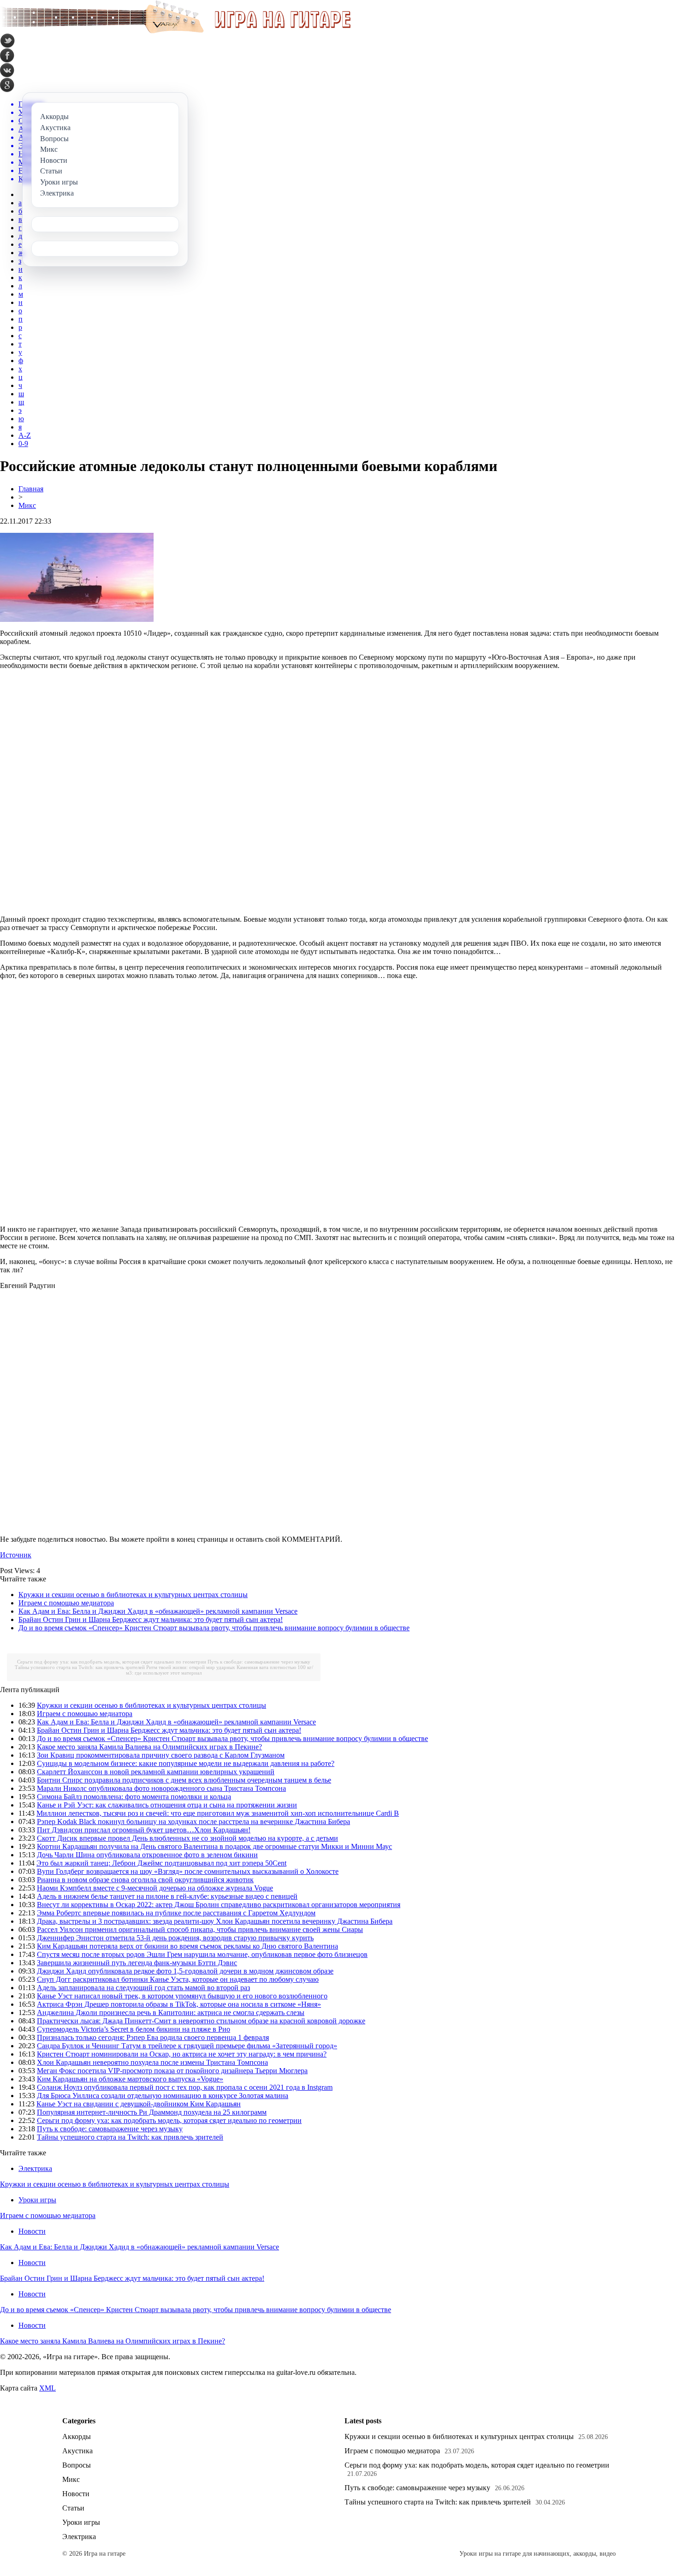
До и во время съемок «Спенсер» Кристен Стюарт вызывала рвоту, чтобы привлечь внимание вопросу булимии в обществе (214, 1628)
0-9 (23, 444)
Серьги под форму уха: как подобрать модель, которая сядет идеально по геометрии (112, 1662)
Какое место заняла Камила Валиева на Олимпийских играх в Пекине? (149, 1747)
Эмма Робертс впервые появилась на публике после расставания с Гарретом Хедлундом (176, 1913)
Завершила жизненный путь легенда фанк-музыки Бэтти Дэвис (137, 1963)
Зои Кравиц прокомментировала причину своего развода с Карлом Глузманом (161, 1755)
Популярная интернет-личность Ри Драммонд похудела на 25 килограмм (152, 2112)
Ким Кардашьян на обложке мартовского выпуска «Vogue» (130, 2079)
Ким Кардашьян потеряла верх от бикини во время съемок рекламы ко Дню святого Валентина (187, 1946)
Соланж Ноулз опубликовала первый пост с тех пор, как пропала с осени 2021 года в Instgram (185, 2087)
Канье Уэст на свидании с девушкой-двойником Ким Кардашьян (139, 2104)
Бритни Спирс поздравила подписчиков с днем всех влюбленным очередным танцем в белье (184, 1780)
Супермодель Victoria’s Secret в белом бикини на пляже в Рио (134, 2029)
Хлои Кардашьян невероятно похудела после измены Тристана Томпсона (152, 2062)
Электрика (35, 2168)
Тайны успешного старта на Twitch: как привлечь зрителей (80, 1667)
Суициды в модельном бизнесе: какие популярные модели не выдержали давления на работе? (186, 1763)
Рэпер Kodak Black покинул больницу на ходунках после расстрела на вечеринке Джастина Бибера (193, 1822)
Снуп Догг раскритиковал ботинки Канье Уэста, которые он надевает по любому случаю (178, 1979)
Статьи (73, 2508)
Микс (27, 505)
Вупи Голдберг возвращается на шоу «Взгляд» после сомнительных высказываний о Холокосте (188, 1871)
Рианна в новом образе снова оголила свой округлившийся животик (145, 1880)
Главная (31, 489)
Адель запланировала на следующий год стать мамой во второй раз (143, 1988)
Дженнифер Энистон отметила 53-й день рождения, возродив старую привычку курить (175, 1938)
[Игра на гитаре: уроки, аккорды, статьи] (175, 31)
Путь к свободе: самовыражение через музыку (259, 1662)
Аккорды (77, 2436)
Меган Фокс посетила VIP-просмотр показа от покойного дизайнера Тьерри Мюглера (172, 2071)
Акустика (77, 2451)
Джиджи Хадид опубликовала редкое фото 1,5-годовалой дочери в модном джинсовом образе (185, 1971)
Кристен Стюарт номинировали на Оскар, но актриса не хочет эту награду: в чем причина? (182, 2054)
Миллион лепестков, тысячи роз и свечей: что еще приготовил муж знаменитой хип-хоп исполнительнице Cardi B (218, 1813)
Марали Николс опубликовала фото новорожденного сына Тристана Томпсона (161, 1788)
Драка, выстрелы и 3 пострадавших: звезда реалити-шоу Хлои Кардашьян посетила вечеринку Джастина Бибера (215, 1921)
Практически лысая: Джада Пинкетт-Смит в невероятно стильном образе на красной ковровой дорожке (201, 2021)
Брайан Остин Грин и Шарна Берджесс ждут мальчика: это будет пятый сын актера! (151, 1619)
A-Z (25, 435)
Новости (32, 2231)
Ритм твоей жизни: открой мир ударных (191, 1667)
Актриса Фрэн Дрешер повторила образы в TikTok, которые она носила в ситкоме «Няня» (179, 2004)
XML (48, 2388)
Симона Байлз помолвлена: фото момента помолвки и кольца (134, 1797)
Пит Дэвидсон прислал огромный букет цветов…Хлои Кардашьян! (144, 1830)
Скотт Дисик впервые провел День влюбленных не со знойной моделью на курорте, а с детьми (187, 1838)
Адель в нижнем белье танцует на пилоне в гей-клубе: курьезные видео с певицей (167, 1896)
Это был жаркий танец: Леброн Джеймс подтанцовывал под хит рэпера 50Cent (161, 1863)
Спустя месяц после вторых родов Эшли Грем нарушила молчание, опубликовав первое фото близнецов (202, 1954)
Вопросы (77, 2465)
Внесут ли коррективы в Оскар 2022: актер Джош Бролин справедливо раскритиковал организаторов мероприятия (219, 1905)
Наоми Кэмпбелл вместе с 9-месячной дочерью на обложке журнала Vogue (155, 1888)
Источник (16, 1555)
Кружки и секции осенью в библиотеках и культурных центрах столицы (133, 1595)
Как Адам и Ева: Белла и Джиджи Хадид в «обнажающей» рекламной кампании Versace (158, 1611)
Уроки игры (37, 2200)
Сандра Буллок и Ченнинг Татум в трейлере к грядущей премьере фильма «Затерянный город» (187, 2046)
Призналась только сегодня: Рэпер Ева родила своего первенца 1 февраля (153, 2037)
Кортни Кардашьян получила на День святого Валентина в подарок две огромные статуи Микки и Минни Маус (214, 1846)
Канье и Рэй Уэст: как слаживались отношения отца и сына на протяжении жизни (167, 1805)
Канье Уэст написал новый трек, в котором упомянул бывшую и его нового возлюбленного (182, 1996)
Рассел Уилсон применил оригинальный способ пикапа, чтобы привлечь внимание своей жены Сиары (200, 1929)
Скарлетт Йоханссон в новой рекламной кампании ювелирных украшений (156, 1772)
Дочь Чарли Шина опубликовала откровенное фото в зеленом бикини (147, 1855)
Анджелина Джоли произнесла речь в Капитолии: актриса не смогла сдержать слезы (171, 2012)
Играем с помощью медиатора (66, 1603)
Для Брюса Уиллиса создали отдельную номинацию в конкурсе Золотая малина (163, 2096)
